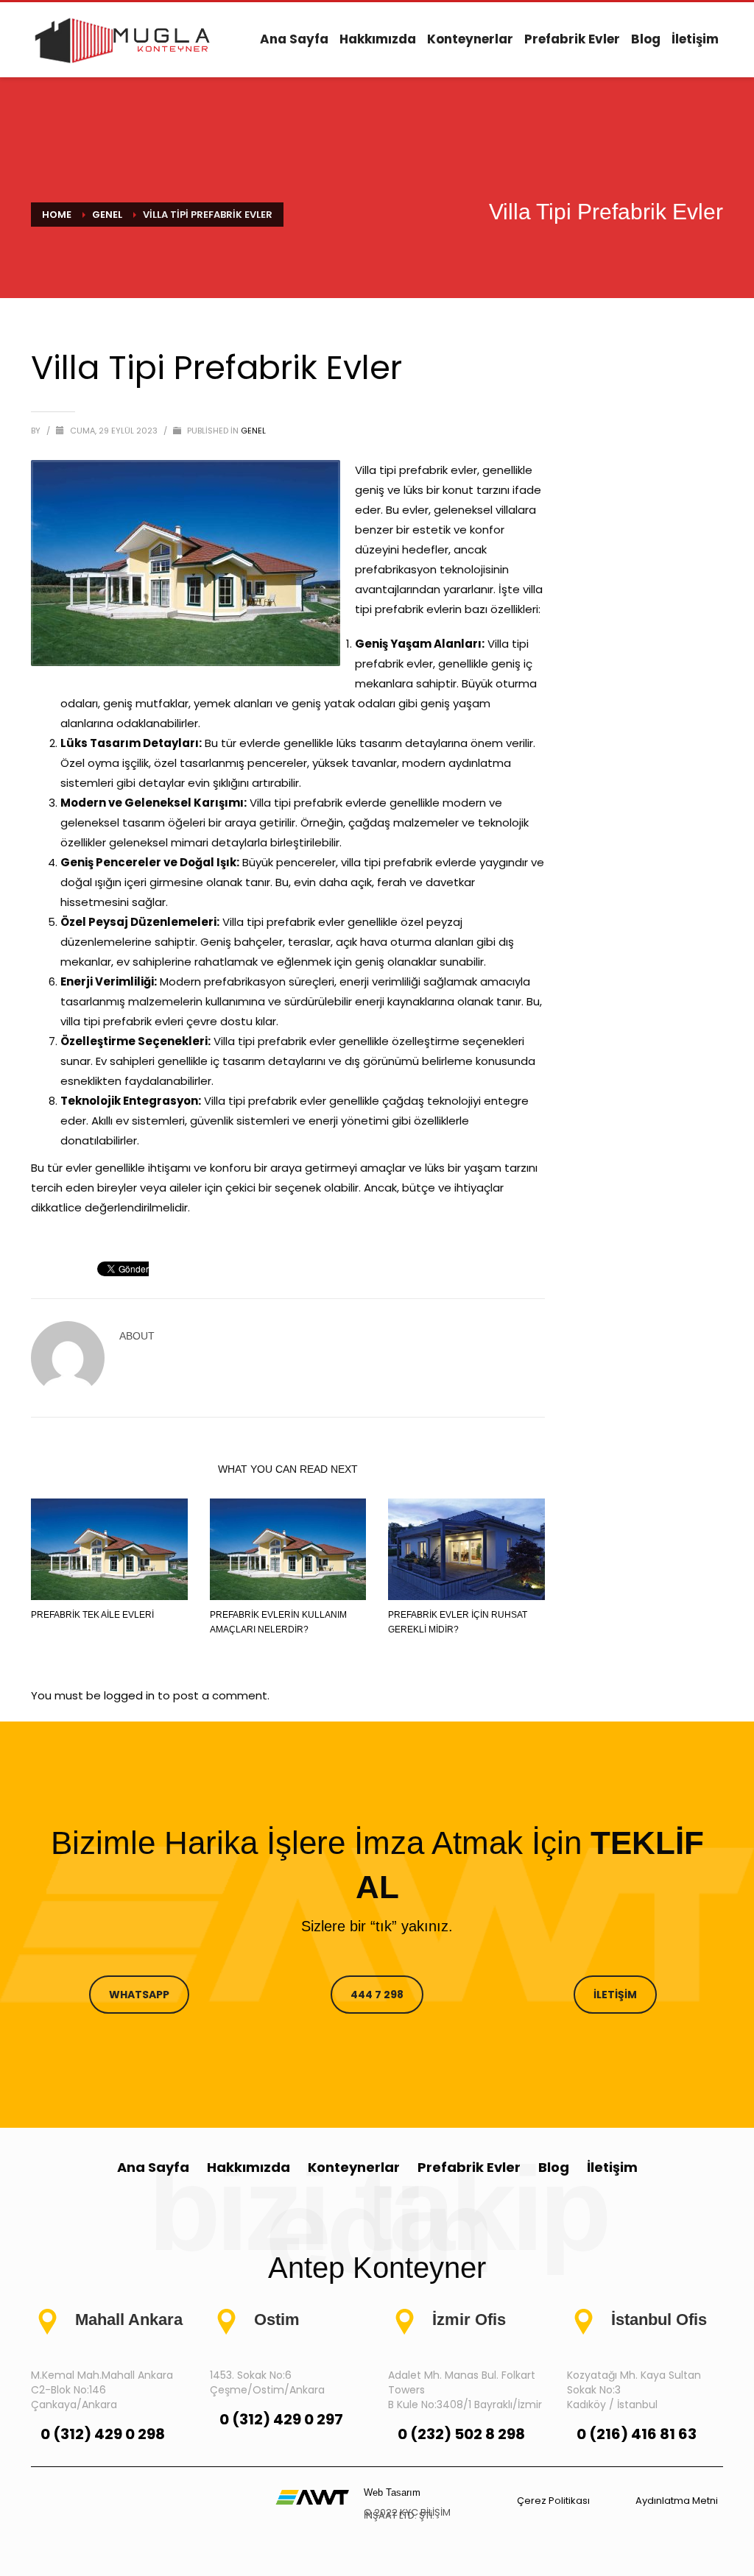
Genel (253, 431)
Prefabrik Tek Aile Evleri (92, 1615)
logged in (131, 1695)
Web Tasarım (392, 2492)
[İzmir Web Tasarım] (312, 2496)
